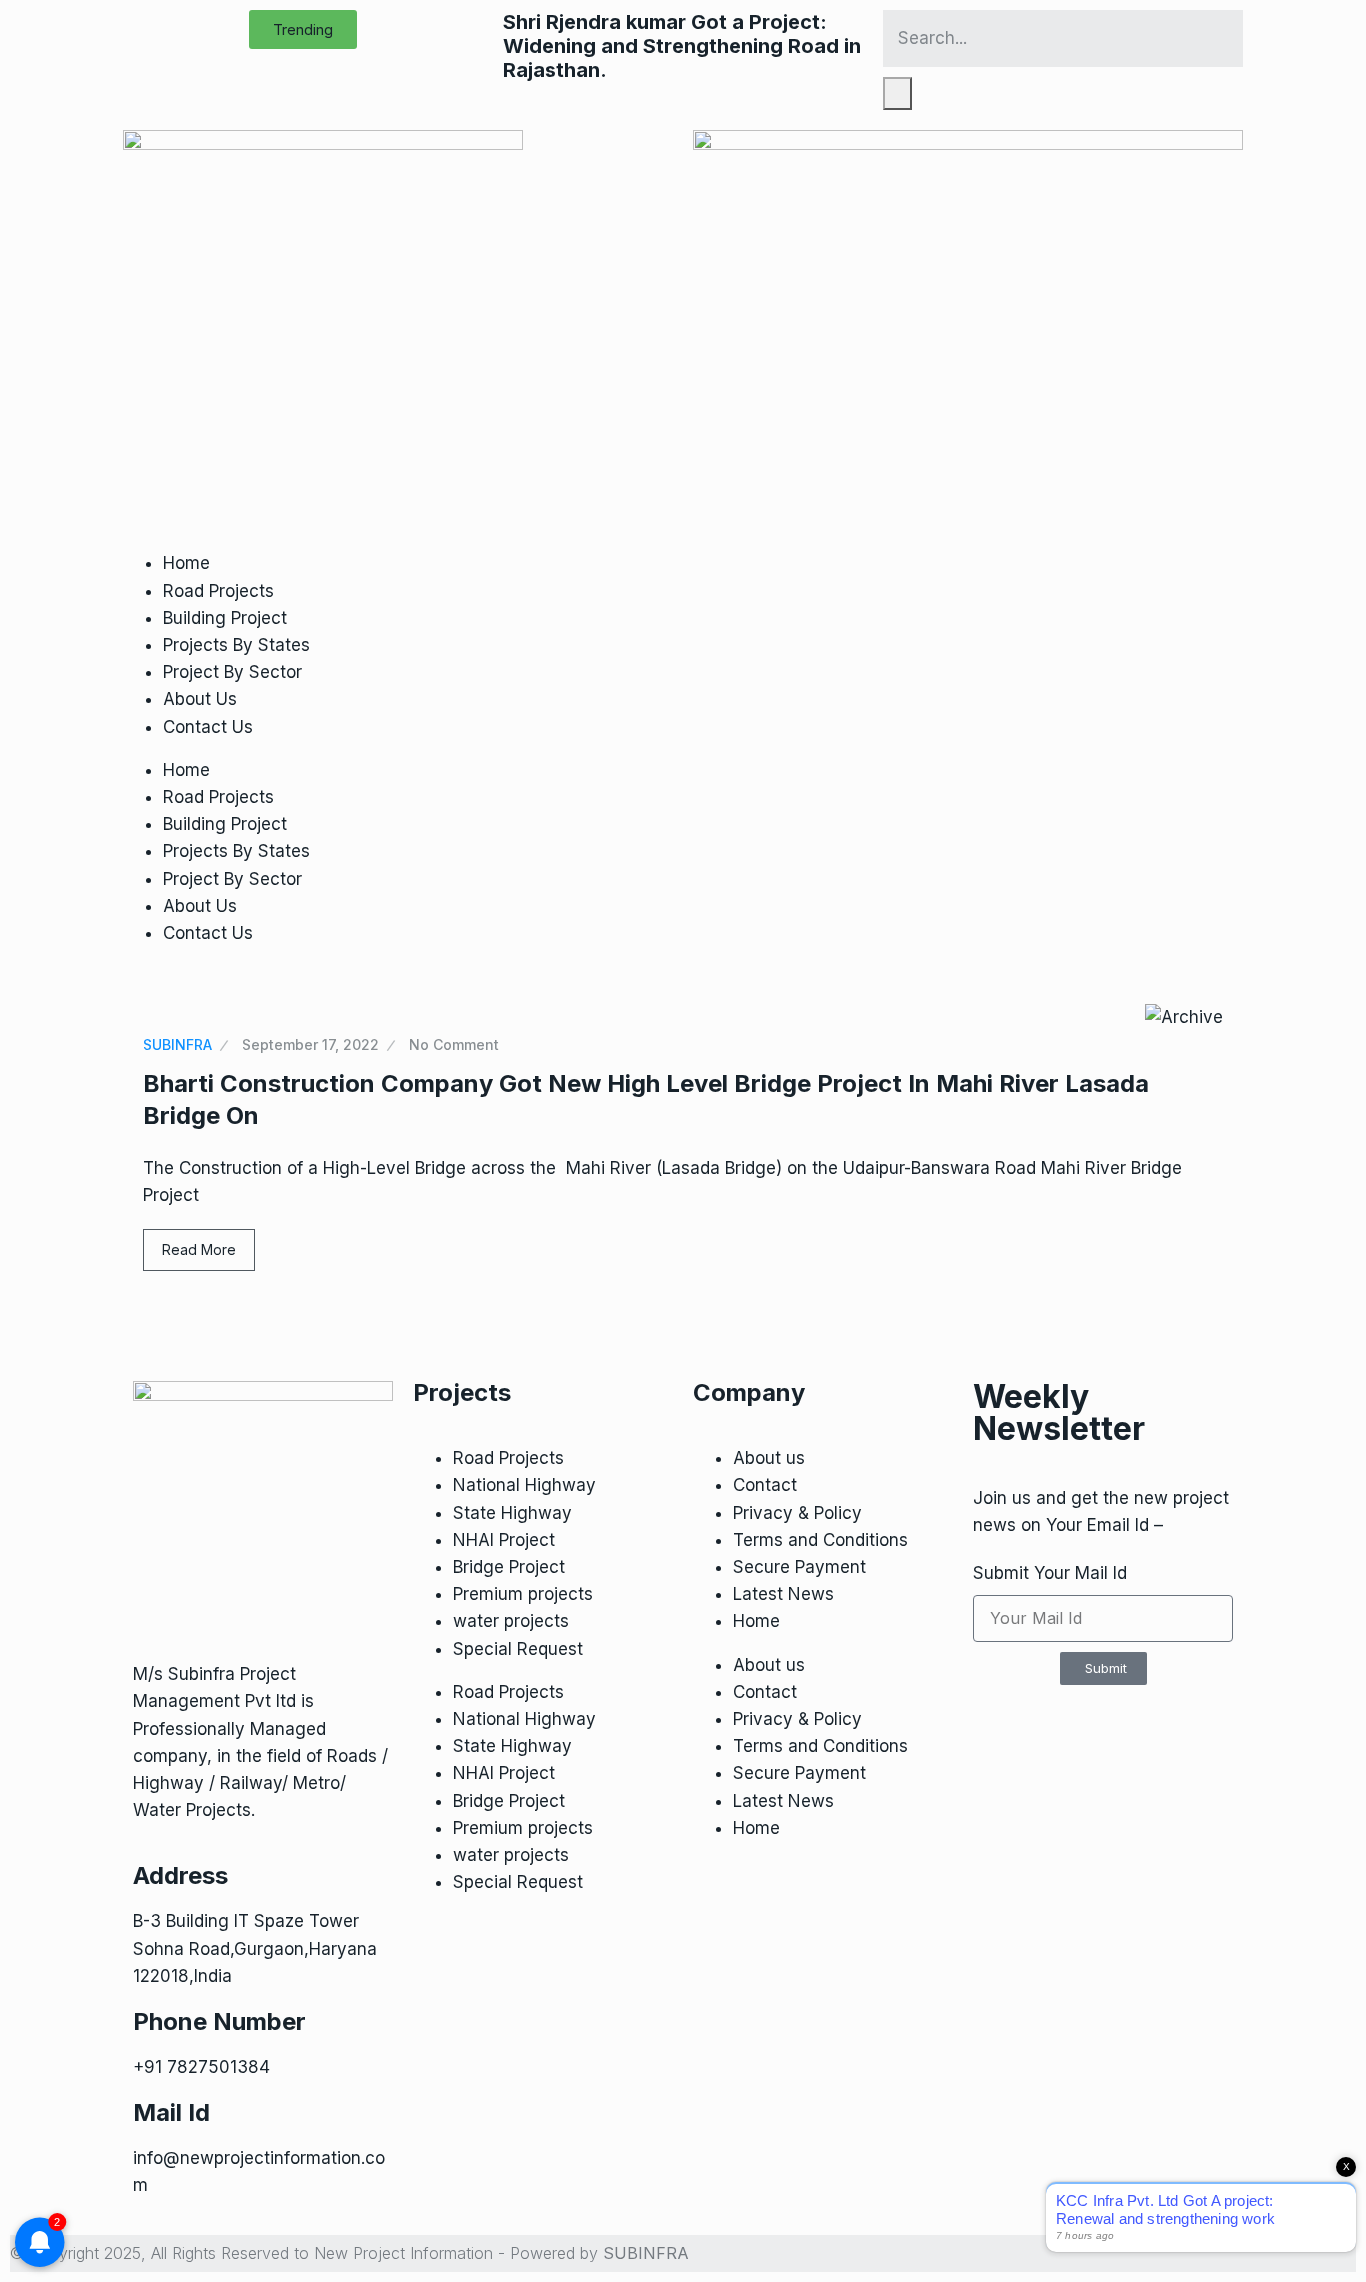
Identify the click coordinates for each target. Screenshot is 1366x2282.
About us (769, 1458)
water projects (511, 1621)
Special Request (518, 1649)
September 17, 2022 (310, 1044)
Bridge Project (509, 1567)
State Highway (512, 1513)
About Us (200, 699)
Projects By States (236, 645)
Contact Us (208, 727)
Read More (199, 1249)
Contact (765, 1485)
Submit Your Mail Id (1050, 1573)
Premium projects (523, 1594)
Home (186, 563)
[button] (303, 29)
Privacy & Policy (797, 1513)
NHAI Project (504, 1540)
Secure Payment (799, 1567)
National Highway (524, 1485)
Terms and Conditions (820, 1540)
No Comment (454, 1044)
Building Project (225, 618)
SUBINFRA (177, 1044)
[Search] (897, 93)
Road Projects (218, 591)
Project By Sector (232, 672)
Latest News (783, 1594)
